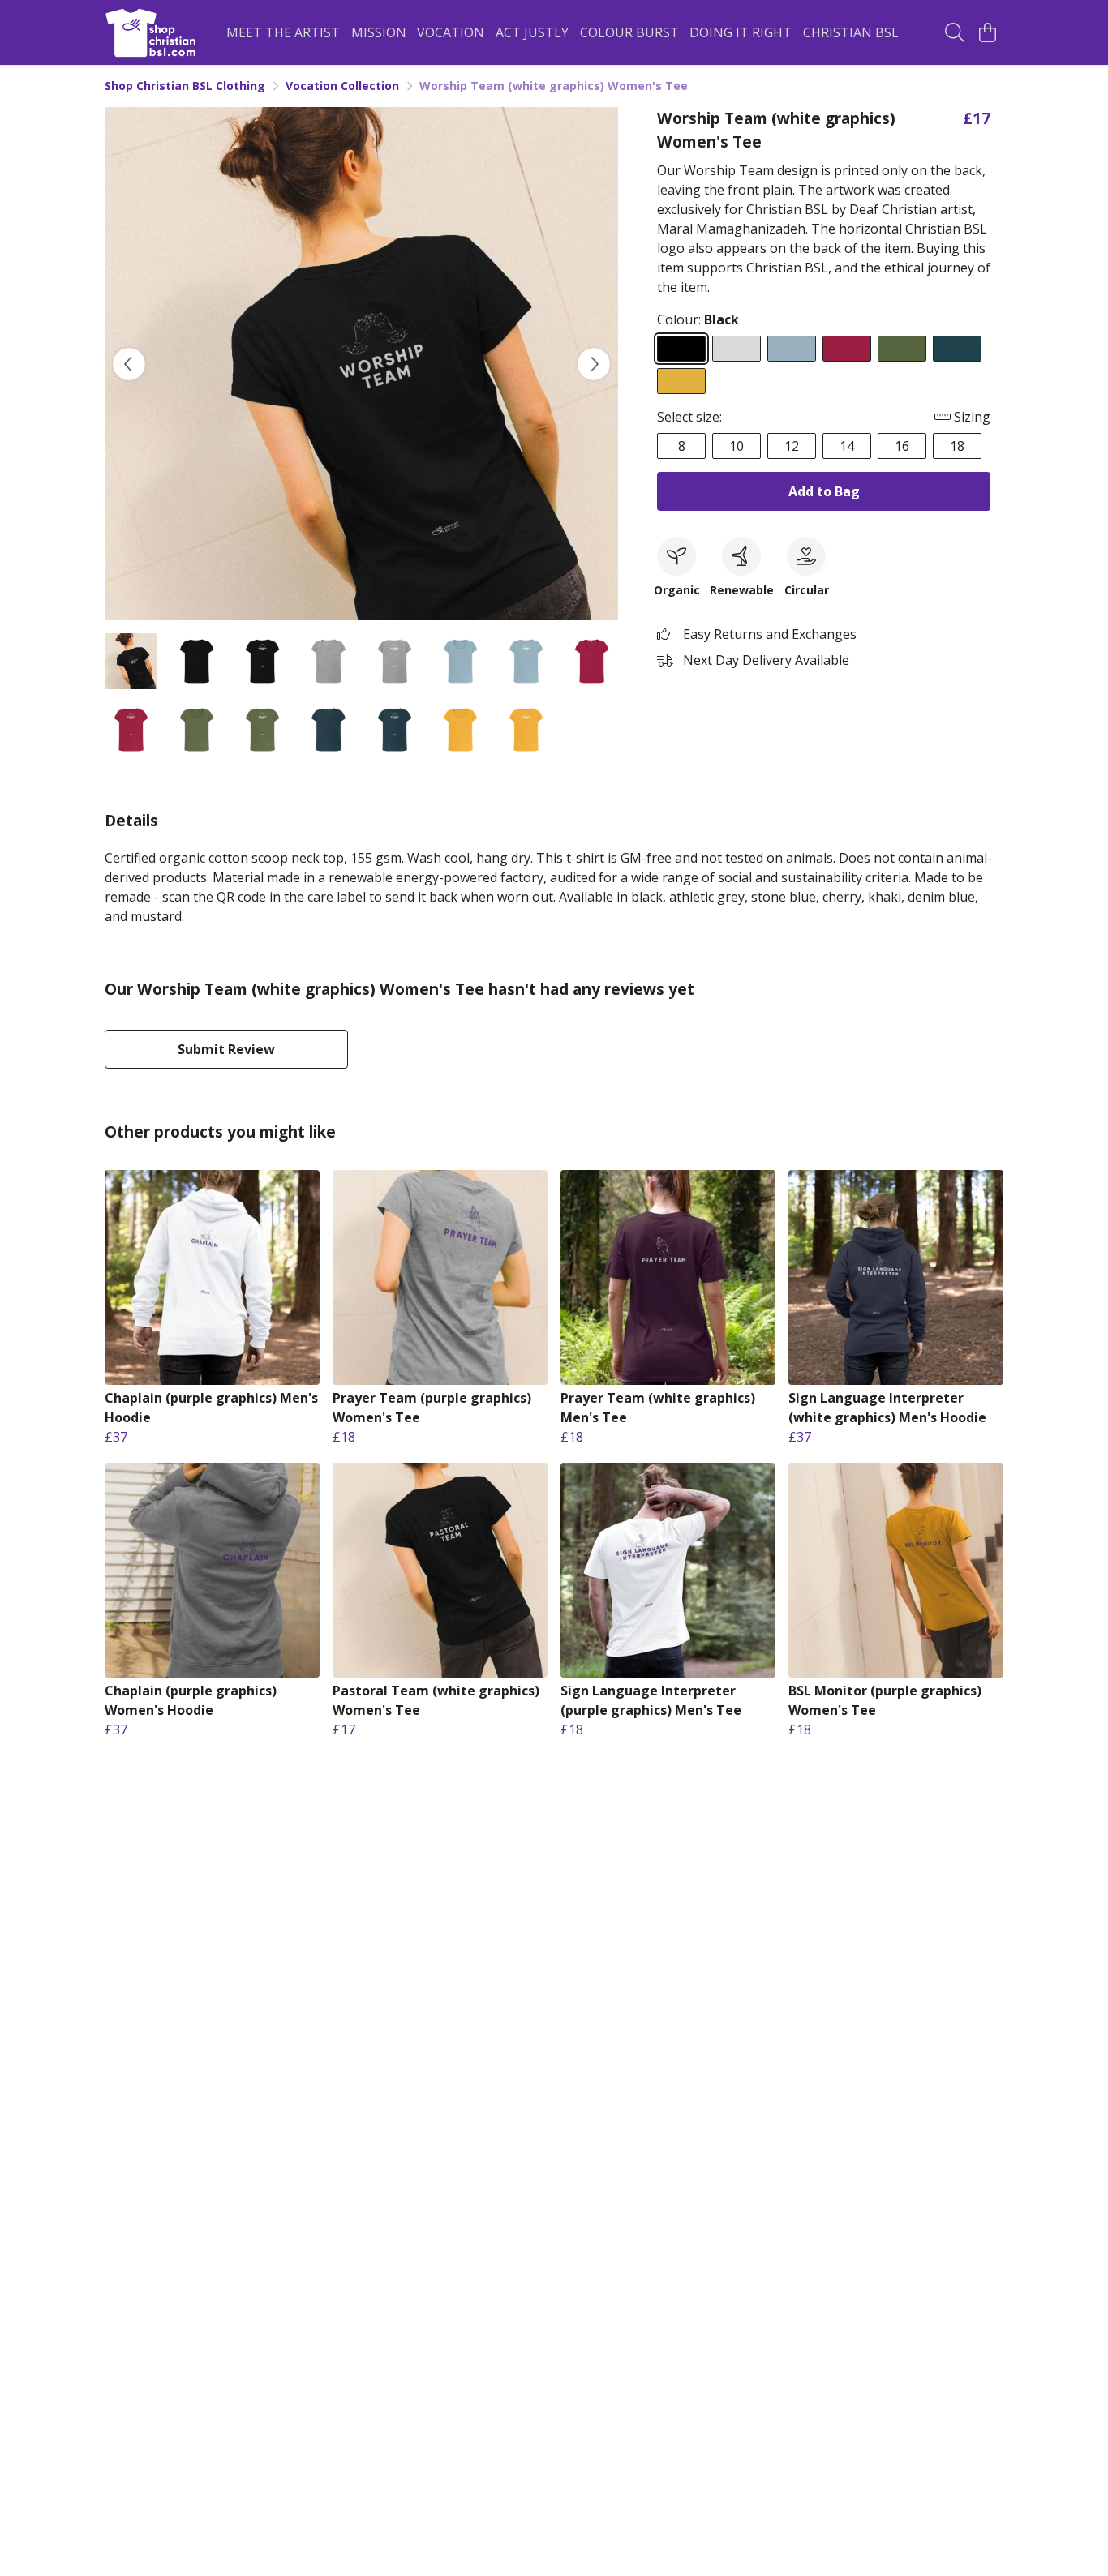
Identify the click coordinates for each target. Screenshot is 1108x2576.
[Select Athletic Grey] (737, 349)
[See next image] (594, 364)
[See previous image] (129, 364)
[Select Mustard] (681, 381)
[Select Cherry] (847, 349)
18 (957, 446)
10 (737, 446)
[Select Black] (681, 349)
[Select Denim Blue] (957, 349)
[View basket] (987, 32)
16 (902, 446)
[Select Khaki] (902, 349)
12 (792, 446)
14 (847, 446)
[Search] (955, 32)
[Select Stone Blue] (792, 349)
